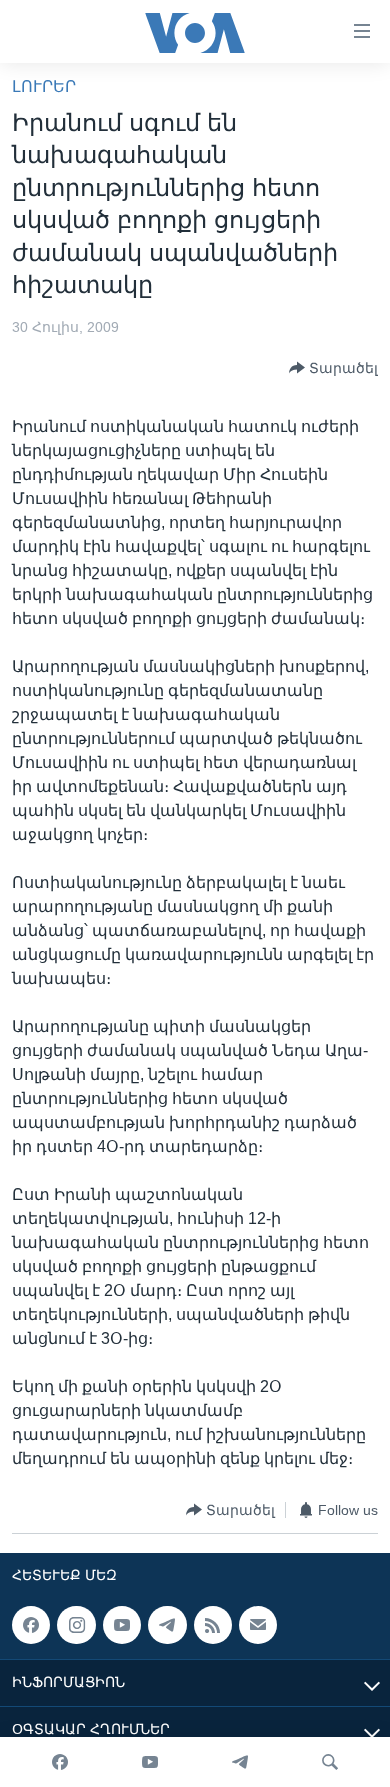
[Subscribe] (258, 1625)
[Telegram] (240, 1762)
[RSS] (213, 1625)
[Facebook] (60, 1762)
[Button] (333, 368)
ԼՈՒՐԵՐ (44, 86)
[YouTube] (150, 1762)
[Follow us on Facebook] (31, 1625)
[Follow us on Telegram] (167, 1625)
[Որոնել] (330, 1762)
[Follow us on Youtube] (122, 1625)
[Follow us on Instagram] (76, 1625)
